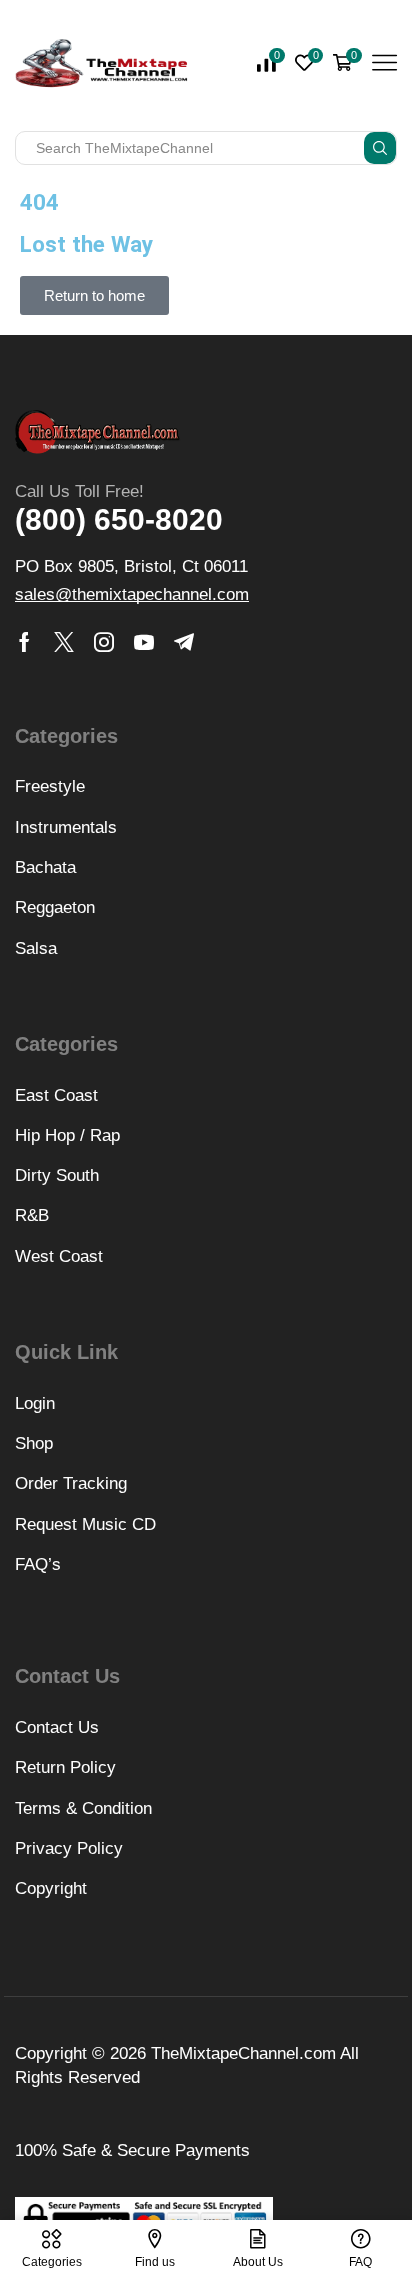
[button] (94, 295)
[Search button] (380, 148)
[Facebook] (24, 642)
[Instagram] (104, 642)
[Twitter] (64, 642)
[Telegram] (184, 642)
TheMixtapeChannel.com (243, 2053)
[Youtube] (144, 642)
